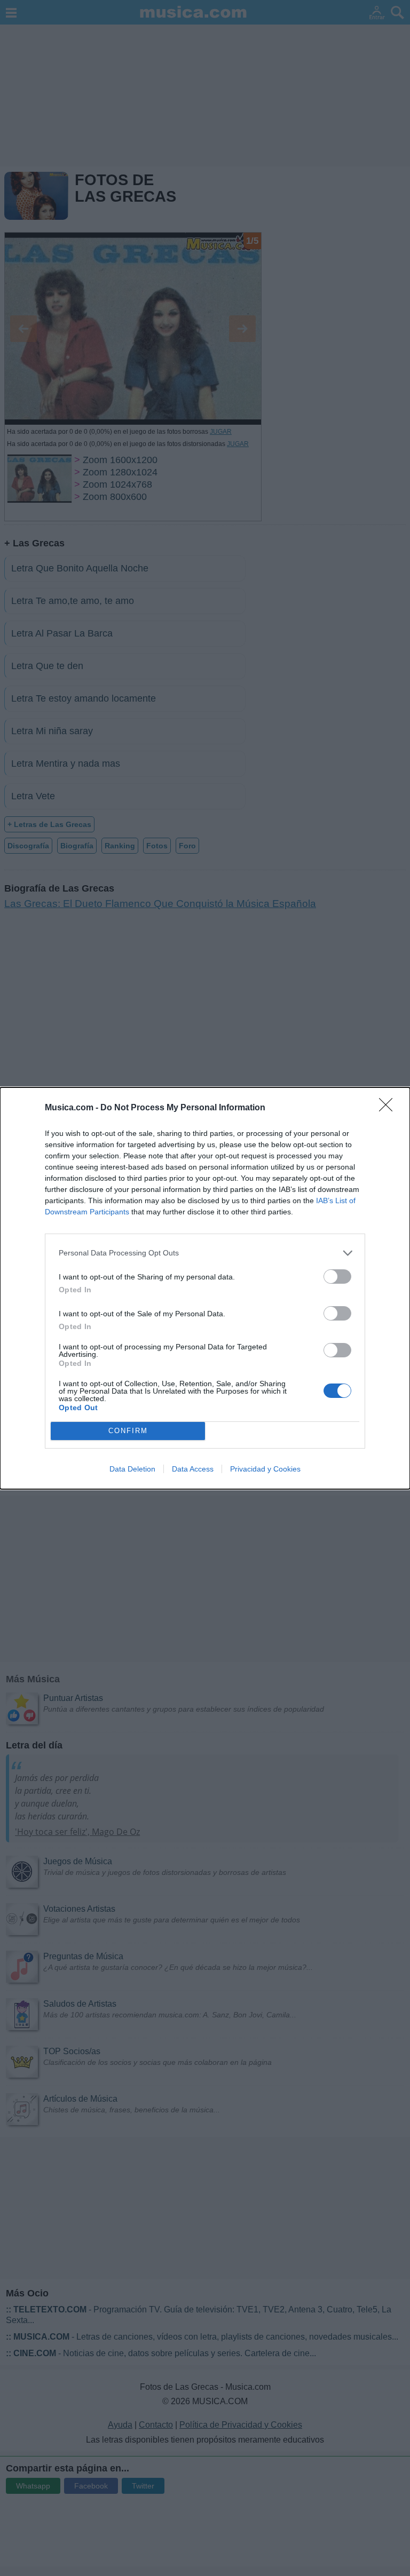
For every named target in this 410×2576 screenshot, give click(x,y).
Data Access (193, 1469)
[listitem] (205, 1253)
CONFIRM (128, 1431)
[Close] (389, 1108)
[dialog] (205, 1288)
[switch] (337, 1277)
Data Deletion (132, 1469)
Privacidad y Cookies (265, 1469)
